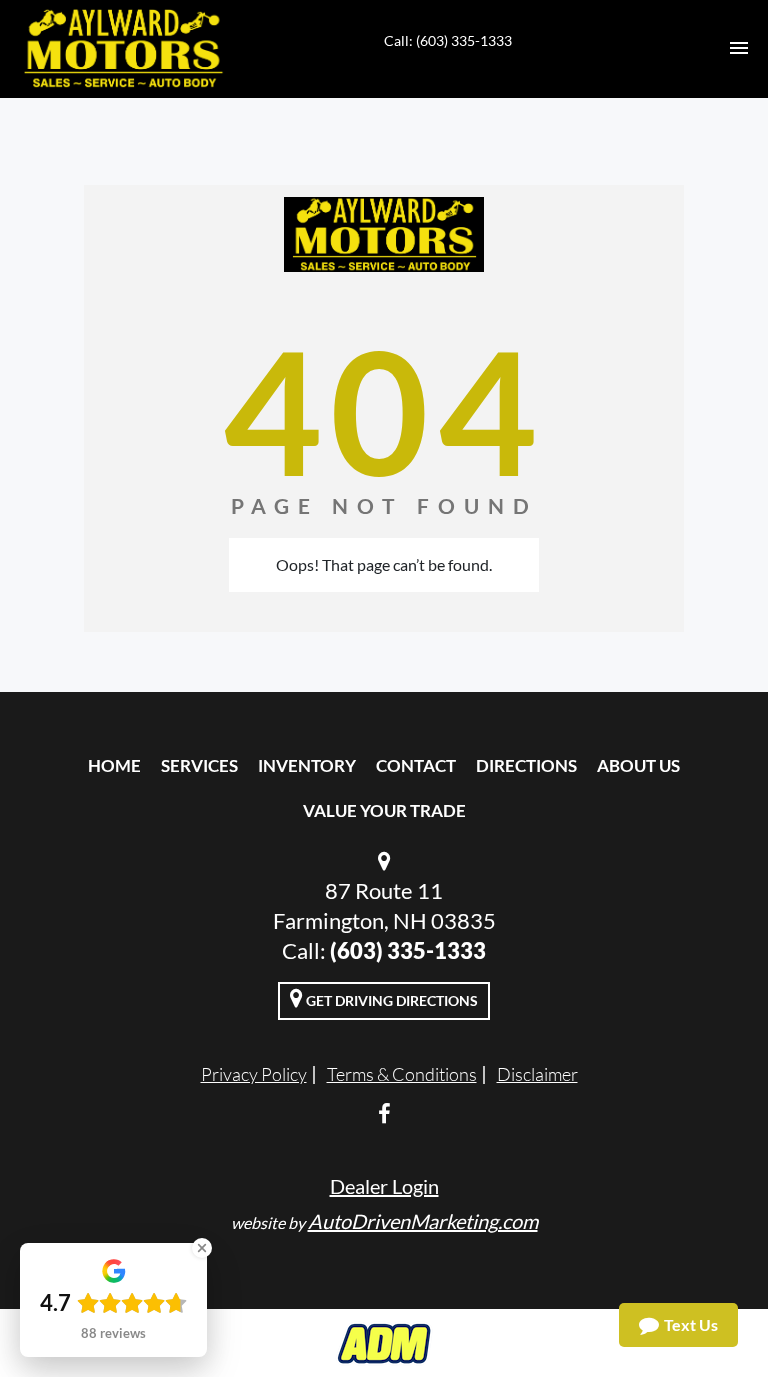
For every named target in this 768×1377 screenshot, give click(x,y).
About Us (638, 765)
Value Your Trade (384, 810)
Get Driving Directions (390, 1000)
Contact (416, 765)
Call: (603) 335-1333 (448, 40)
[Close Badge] (202, 1248)
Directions (526, 765)
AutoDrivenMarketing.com (423, 1221)
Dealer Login (384, 1186)
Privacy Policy (254, 1074)
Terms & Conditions (402, 1074)
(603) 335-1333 (408, 950)
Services (199, 765)
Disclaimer (537, 1074)
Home (114, 765)
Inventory (307, 765)
